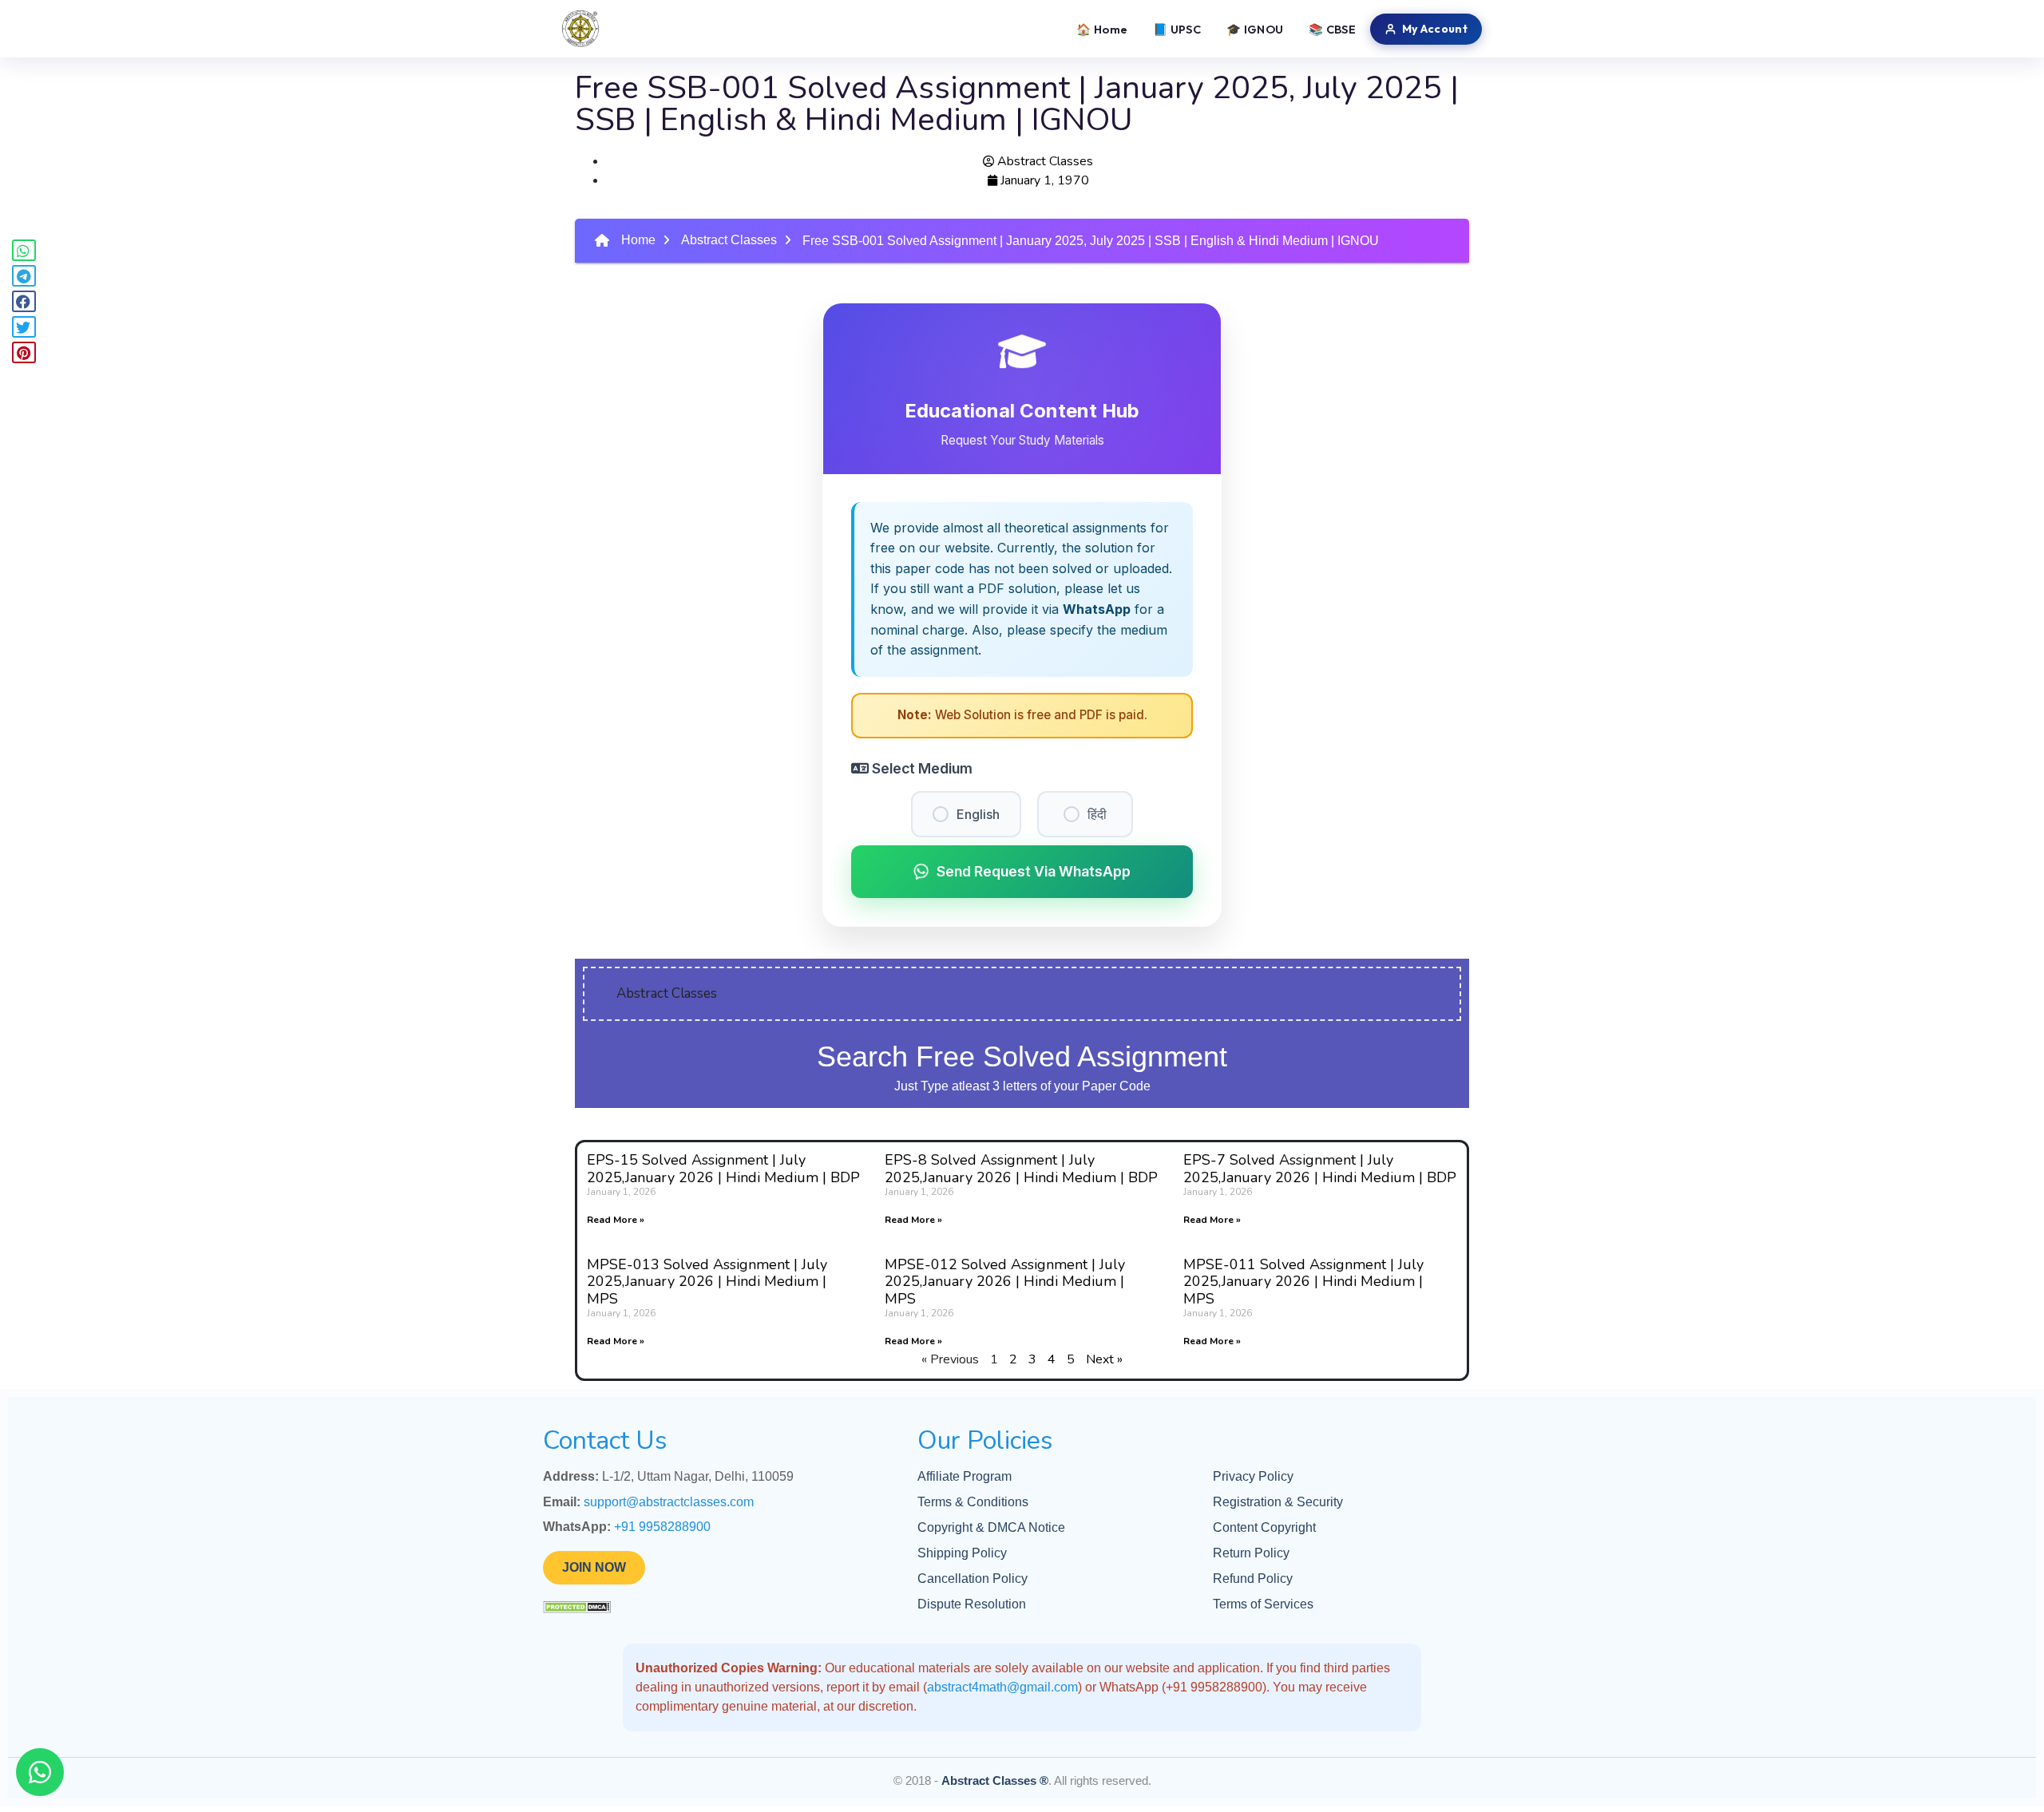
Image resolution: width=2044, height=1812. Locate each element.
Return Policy (1251, 1553)
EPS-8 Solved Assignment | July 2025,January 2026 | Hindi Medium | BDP (1021, 1169)
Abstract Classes (729, 240)
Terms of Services (1263, 1604)
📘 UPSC (1177, 29)
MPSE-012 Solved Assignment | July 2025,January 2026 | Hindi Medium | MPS (1005, 1282)
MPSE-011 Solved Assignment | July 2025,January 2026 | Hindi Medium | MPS (1303, 1282)
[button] (24, 250)
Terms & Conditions (973, 1502)
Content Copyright (1264, 1527)
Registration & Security (1278, 1502)
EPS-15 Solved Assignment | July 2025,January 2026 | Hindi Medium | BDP (723, 1169)
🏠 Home (1102, 29)
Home (638, 240)
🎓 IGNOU (1255, 29)
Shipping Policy (962, 1553)
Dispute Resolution (972, 1604)
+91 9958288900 (662, 1527)
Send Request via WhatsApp (1034, 871)
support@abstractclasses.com (669, 1502)
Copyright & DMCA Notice (991, 1527)
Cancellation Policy (972, 1579)
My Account (1435, 29)
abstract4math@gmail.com (1002, 1687)
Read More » (616, 1220)
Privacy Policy (1253, 1476)
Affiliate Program (965, 1476)
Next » (1104, 1359)
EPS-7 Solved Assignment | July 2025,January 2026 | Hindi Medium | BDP (1320, 1169)
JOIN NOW (594, 1567)
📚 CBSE (1332, 29)
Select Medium (921, 768)
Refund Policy (1253, 1579)
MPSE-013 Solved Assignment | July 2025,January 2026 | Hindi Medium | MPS (707, 1282)
